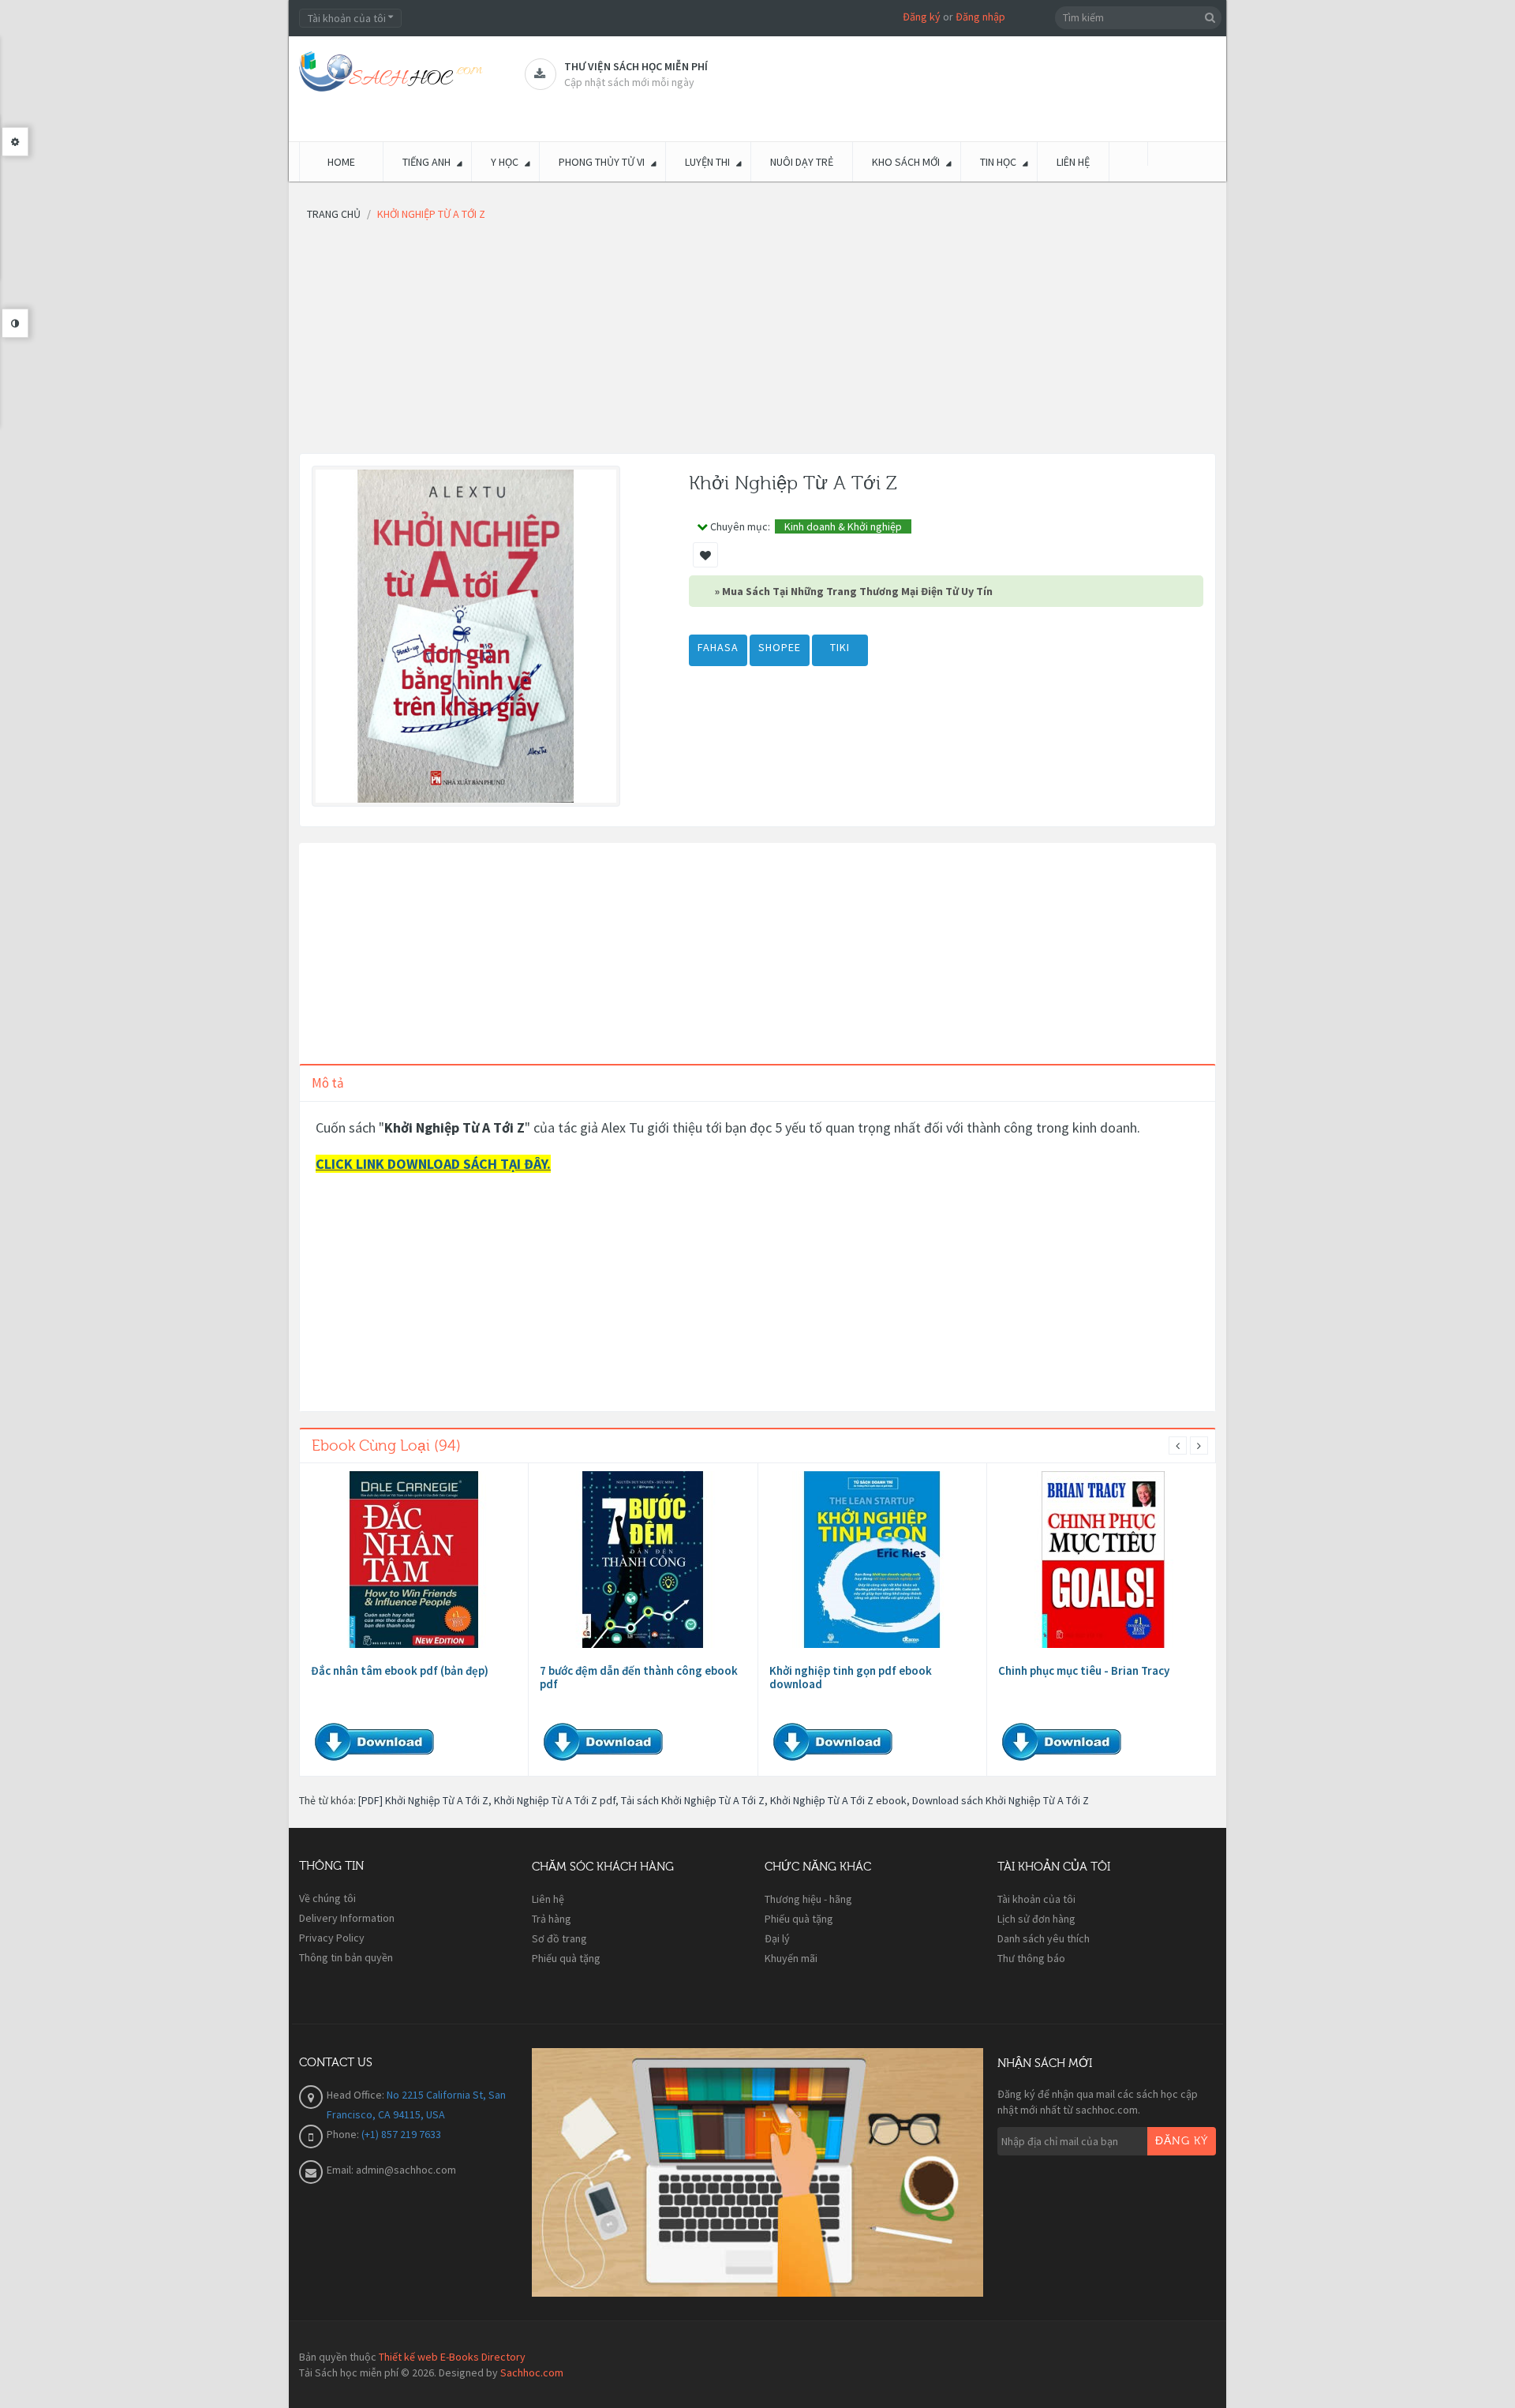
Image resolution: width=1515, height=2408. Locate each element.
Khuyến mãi (791, 1958)
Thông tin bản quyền (346, 1957)
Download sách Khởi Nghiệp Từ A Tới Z (1001, 1800)
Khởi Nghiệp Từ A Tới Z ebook (838, 1800)
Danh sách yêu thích (1044, 1938)
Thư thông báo (1031, 1958)
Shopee (780, 647)
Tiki (840, 647)
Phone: (344, 2134)
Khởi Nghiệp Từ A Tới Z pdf (555, 1800)
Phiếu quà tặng (566, 1958)
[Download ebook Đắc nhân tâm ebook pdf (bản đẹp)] (414, 1560)
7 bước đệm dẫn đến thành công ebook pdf (639, 1677)
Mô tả (328, 1083)
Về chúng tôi (327, 1898)
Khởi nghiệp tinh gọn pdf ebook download (851, 1677)
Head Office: (357, 2095)
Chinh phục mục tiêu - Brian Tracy (1084, 1670)
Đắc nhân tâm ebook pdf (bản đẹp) (400, 1670)
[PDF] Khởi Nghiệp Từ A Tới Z (423, 1800)
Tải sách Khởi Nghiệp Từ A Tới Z (693, 1800)
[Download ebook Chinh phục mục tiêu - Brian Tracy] (1102, 1560)
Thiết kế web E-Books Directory (452, 2357)
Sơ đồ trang (559, 1938)
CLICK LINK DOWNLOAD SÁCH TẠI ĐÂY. (433, 1164)
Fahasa (718, 647)
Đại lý (777, 1938)
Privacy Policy (332, 1938)
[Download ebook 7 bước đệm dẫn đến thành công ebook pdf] (643, 1560)
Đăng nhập (980, 17)
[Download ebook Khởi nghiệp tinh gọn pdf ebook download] (872, 1560)
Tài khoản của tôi (1036, 1899)
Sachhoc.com (532, 2372)
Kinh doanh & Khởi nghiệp (843, 526)
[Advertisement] (757, 343)
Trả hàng (552, 1919)
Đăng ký (922, 17)
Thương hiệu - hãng (808, 1899)
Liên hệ (548, 1899)
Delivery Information (347, 1918)
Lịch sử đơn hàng (1036, 1919)
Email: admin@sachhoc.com (391, 2170)
